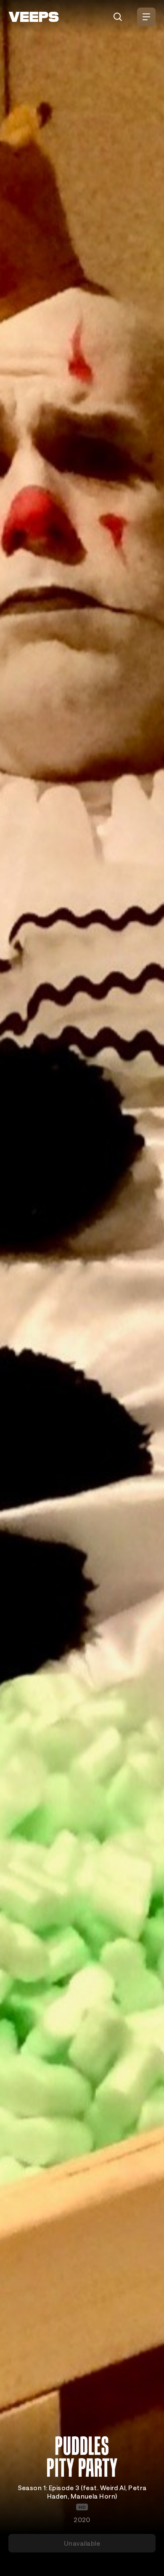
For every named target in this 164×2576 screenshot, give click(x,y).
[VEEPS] (34, 17)
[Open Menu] (146, 17)
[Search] (118, 17)
